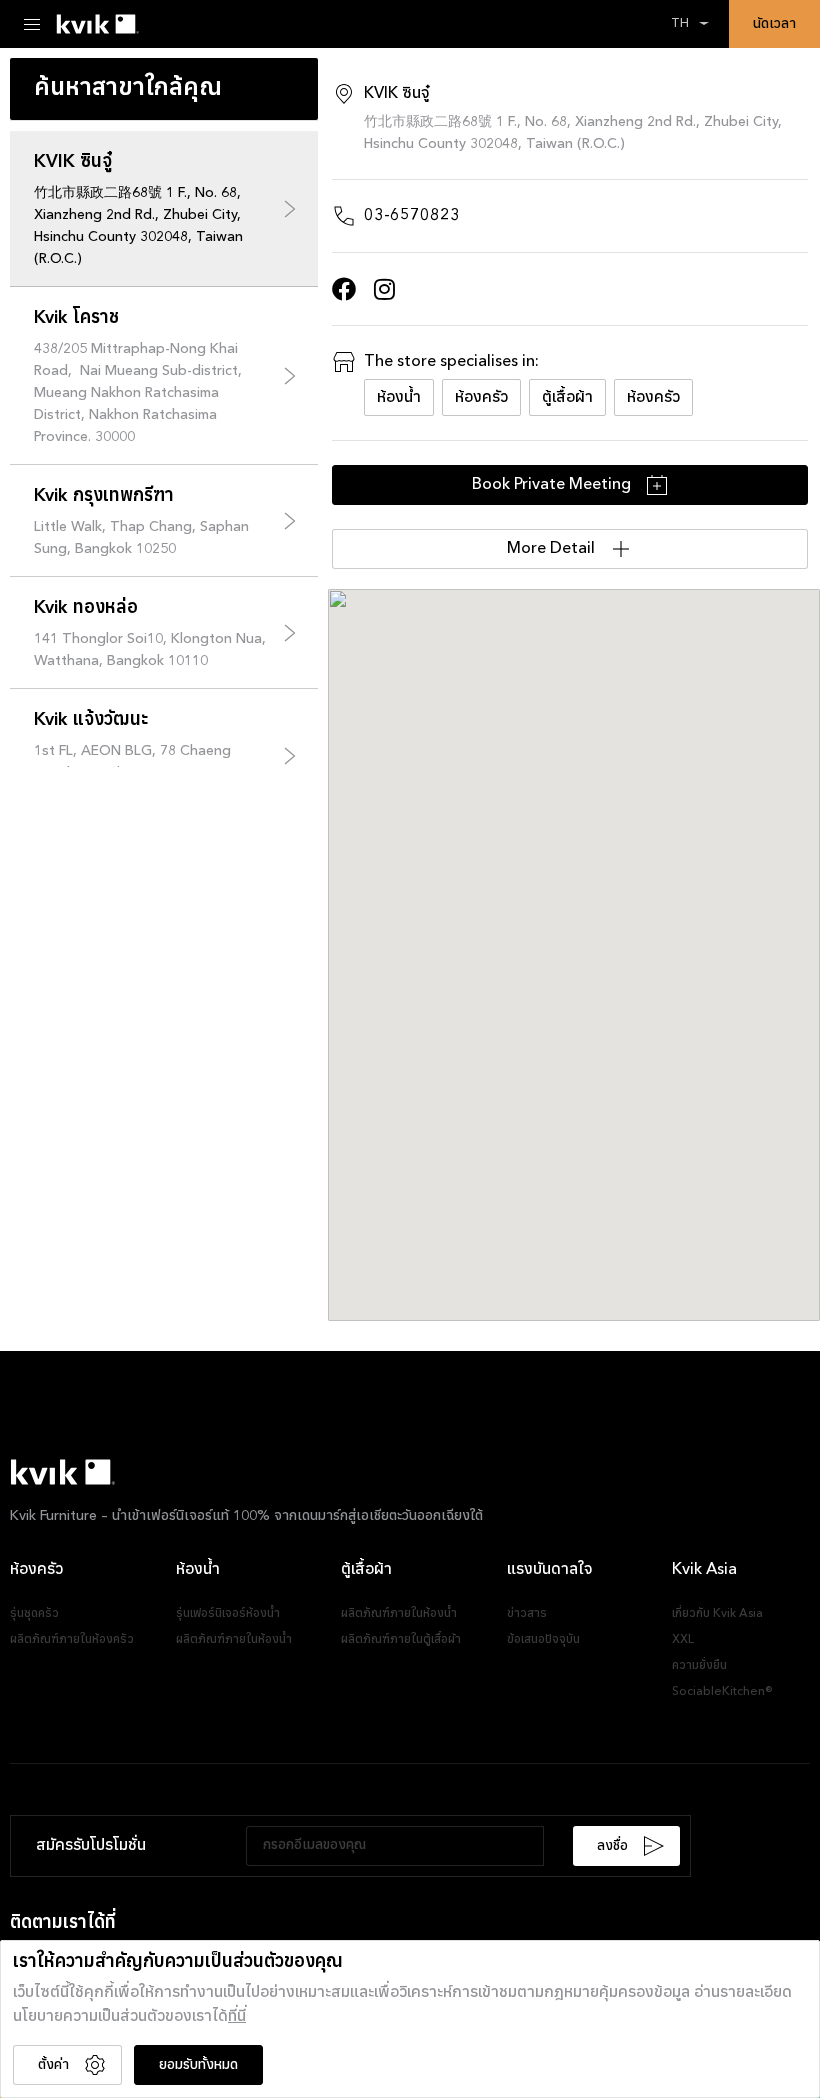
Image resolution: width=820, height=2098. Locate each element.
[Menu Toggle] (32, 24)
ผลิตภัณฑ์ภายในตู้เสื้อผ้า (401, 1640)
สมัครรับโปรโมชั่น (91, 1846)
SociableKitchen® (722, 1692)
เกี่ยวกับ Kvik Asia (717, 1614)
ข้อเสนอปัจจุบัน (543, 1640)
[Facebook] (344, 289)
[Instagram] (384, 289)
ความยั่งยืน (699, 1666)
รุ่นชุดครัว (34, 1614)
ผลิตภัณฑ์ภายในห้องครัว (72, 1640)
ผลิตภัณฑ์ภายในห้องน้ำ (234, 1640)
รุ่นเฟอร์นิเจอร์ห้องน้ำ (228, 1614)
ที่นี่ (237, 2017)
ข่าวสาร (527, 1614)
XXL (683, 1640)
